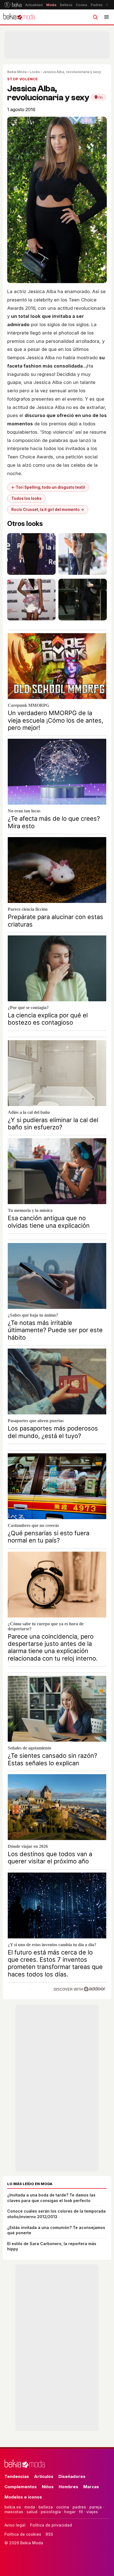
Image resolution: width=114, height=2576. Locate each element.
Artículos (44, 2476)
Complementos (21, 2487)
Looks (35, 72)
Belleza (66, 5)
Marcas (91, 2487)
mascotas (14, 2512)
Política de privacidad (51, 2525)
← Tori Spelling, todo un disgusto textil (48, 487)
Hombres (68, 2487)
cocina (63, 2507)
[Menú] (107, 17)
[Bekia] (13, 5)
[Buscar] (95, 17)
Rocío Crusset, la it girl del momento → (48, 510)
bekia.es (13, 2507)
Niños (48, 2487)
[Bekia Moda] (19, 17)
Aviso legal (15, 2525)
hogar (70, 2512)
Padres (97, 5)
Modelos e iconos (23, 2497)
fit (81, 2512)
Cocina (81, 5)
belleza (46, 2507)
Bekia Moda (17, 72)
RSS (49, 2534)
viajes (92, 2512)
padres (79, 2507)
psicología (51, 2512)
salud (32, 2512)
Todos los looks (26, 498)
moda (30, 2507)
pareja (96, 2507)
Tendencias (17, 2476)
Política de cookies (23, 2534)
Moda (51, 5)
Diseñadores (72, 2476)
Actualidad (34, 5)
